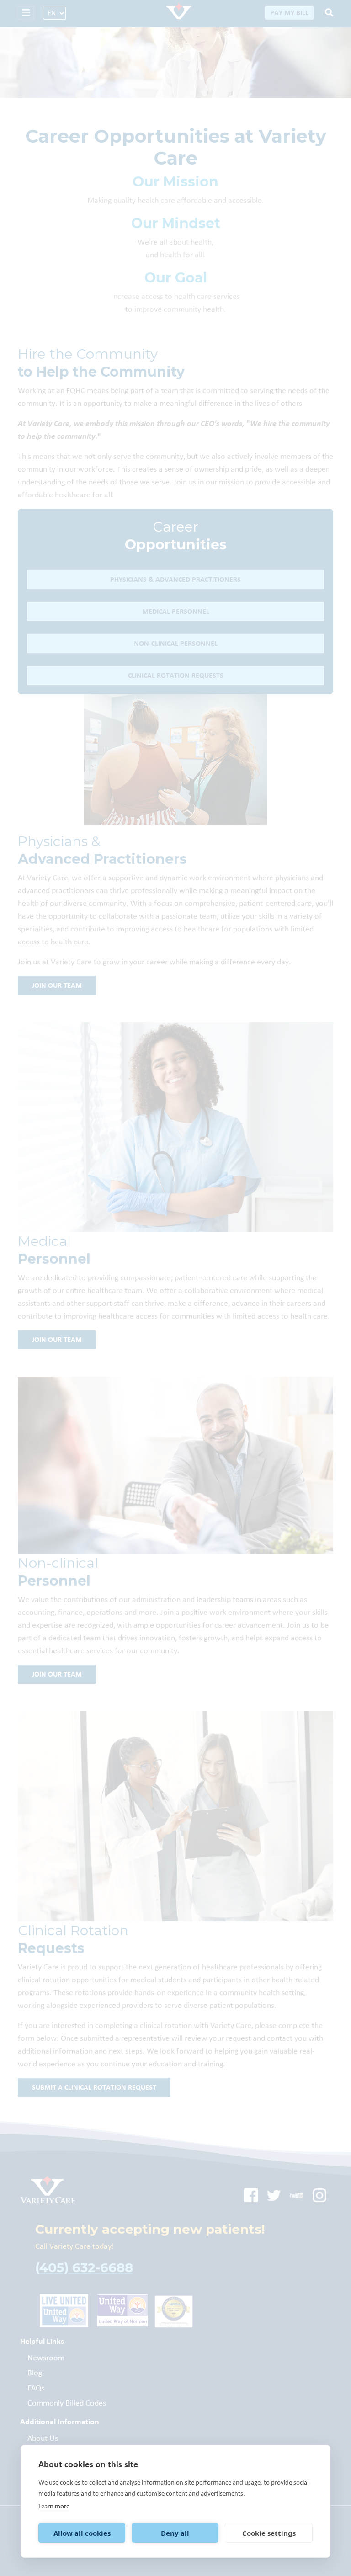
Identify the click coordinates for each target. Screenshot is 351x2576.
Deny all (175, 2533)
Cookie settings (269, 2533)
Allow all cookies (82, 2533)
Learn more (54, 2506)
